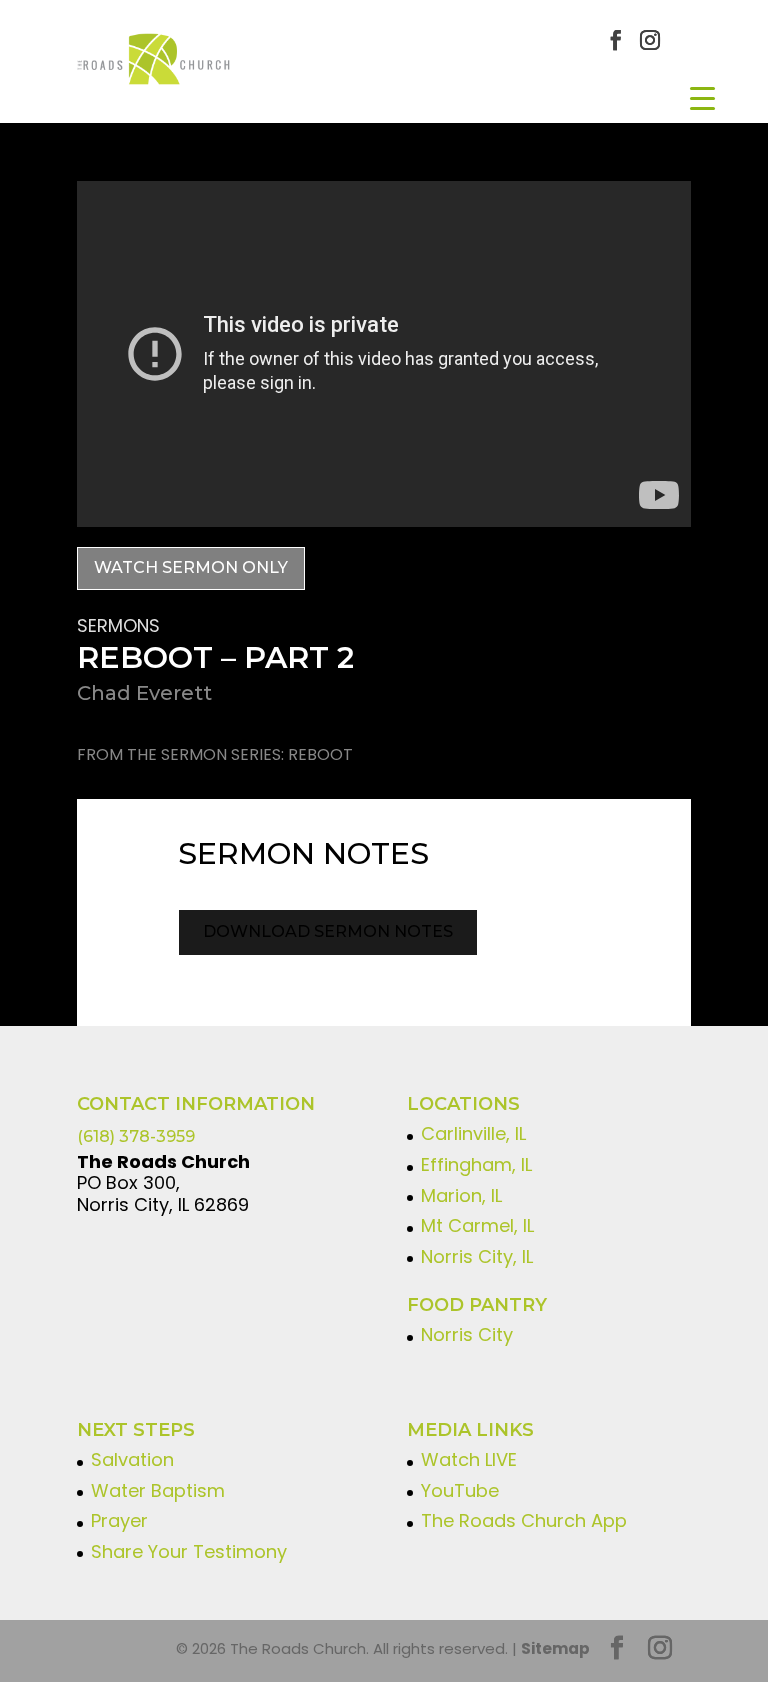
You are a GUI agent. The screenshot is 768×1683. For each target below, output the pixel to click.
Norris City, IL (477, 1256)
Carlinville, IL (473, 1133)
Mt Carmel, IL (477, 1225)
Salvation (132, 1459)
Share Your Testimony (189, 1551)
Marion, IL (461, 1195)
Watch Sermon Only (191, 567)
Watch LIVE (469, 1459)
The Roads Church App (524, 1520)
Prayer (119, 1520)
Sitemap (555, 1648)
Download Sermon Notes (328, 931)
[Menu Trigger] (702, 97)
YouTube (460, 1490)
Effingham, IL (476, 1164)
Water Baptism (158, 1490)
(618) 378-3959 (136, 1136)
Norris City (467, 1334)
